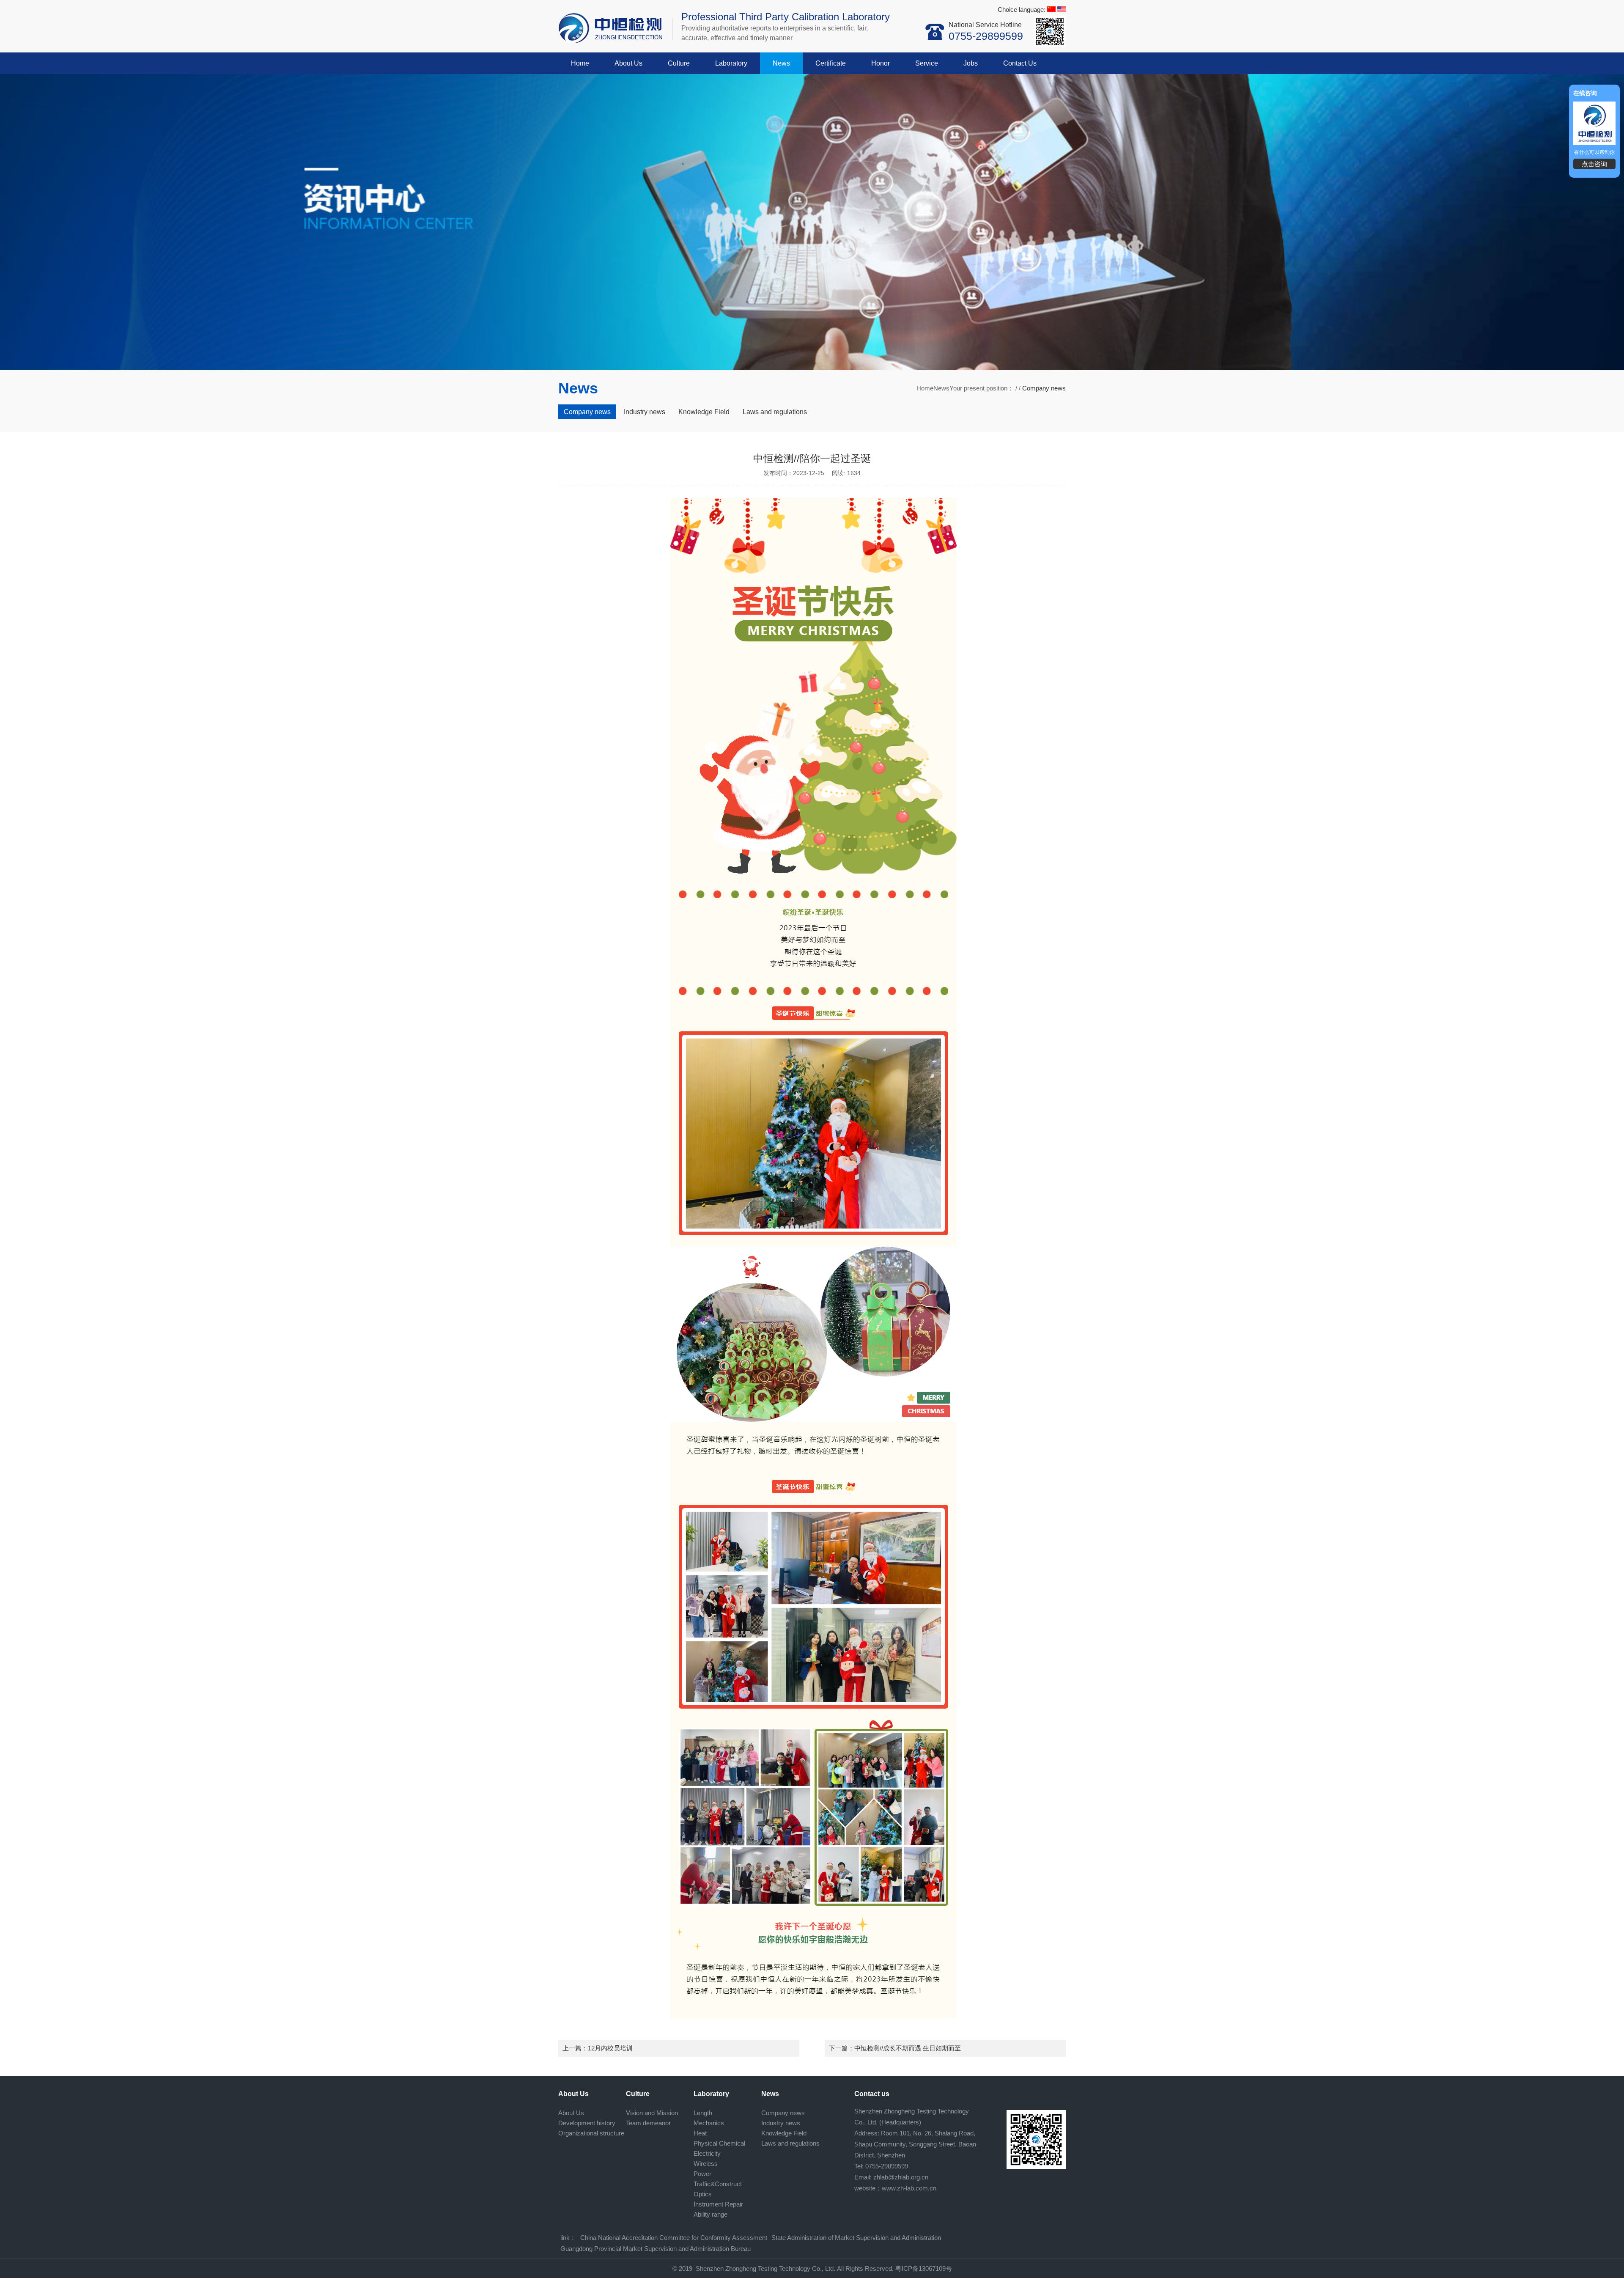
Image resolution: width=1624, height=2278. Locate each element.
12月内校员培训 (610, 2048)
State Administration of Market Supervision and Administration (856, 2238)
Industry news (645, 412)
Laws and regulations (775, 412)
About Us (628, 63)
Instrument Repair (718, 2204)
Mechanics (709, 2123)
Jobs (971, 63)
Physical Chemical (719, 2143)
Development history (587, 2123)
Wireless (706, 2164)
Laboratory (731, 63)
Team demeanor (648, 2123)
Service (927, 63)
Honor (881, 63)
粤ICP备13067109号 (924, 2268)
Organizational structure (591, 2133)
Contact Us (1020, 63)
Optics (703, 2194)
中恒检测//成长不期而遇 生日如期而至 (908, 2048)
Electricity (707, 2153)
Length (703, 2113)
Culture (679, 63)
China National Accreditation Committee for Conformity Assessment (674, 2238)
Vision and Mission (652, 2113)
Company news (587, 412)
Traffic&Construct (718, 2184)
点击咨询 (1594, 164)
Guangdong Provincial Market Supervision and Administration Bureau (656, 2249)
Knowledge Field (704, 412)
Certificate (831, 63)
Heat (700, 2133)
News (781, 63)
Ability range (710, 2214)
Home (580, 63)
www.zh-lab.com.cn (909, 2188)
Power (702, 2174)
